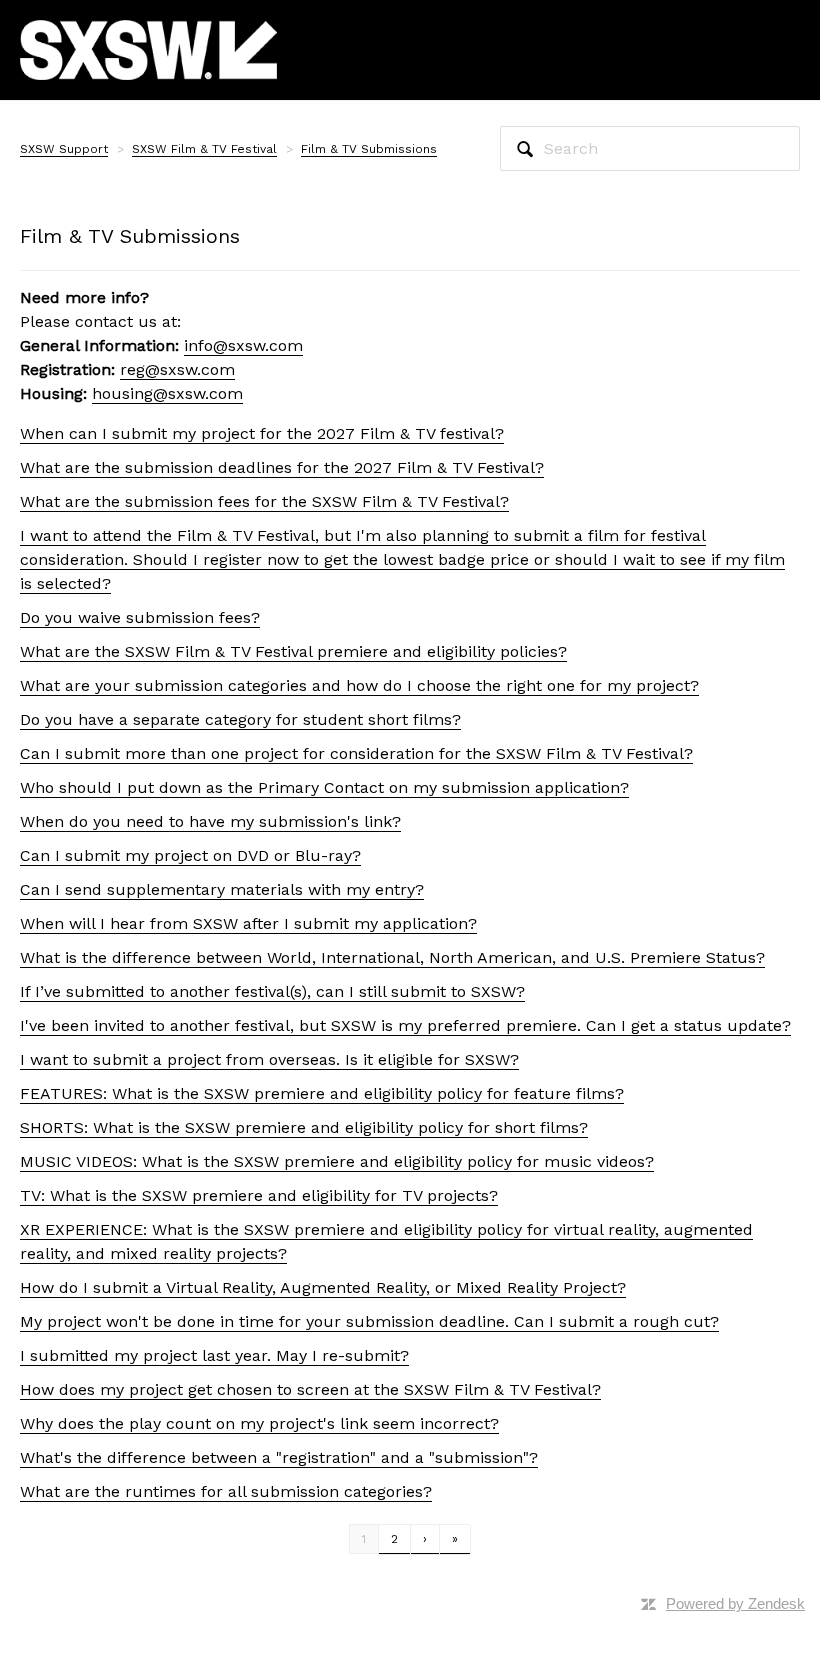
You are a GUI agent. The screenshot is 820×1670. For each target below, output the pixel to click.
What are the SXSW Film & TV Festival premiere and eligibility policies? (293, 651)
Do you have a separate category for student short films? (240, 719)
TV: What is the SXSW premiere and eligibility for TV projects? (259, 1195)
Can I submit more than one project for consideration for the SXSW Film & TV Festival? (356, 753)
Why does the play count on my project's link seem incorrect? (259, 1423)
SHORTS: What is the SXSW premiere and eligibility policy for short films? (304, 1127)
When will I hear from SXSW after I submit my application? (248, 923)
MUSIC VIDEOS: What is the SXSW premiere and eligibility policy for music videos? (337, 1161)
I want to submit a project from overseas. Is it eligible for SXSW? (269, 1059)
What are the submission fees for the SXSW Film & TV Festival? (264, 501)
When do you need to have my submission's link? (210, 821)
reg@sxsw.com (177, 369)
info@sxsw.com (243, 345)
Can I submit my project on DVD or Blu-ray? (190, 855)
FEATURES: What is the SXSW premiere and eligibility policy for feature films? (322, 1093)
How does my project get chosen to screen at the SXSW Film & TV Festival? (310, 1389)
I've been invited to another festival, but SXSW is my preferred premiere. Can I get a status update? (405, 1025)
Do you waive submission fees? (140, 617)
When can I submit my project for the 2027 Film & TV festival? (262, 433)
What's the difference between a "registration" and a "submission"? (279, 1457)
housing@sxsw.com (167, 393)
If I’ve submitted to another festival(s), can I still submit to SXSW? (272, 991)
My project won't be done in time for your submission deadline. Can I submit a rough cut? (369, 1321)
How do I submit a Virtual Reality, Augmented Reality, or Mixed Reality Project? (323, 1287)
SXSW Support (64, 149)
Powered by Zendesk (735, 1603)
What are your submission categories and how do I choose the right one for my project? (359, 685)
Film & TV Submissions (369, 149)
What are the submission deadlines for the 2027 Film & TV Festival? (282, 467)
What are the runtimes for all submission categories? (226, 1491)
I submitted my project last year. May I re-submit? (214, 1355)
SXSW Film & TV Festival (204, 149)
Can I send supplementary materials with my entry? (222, 889)
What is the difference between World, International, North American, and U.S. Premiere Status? (392, 957)
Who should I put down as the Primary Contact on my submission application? (324, 787)
